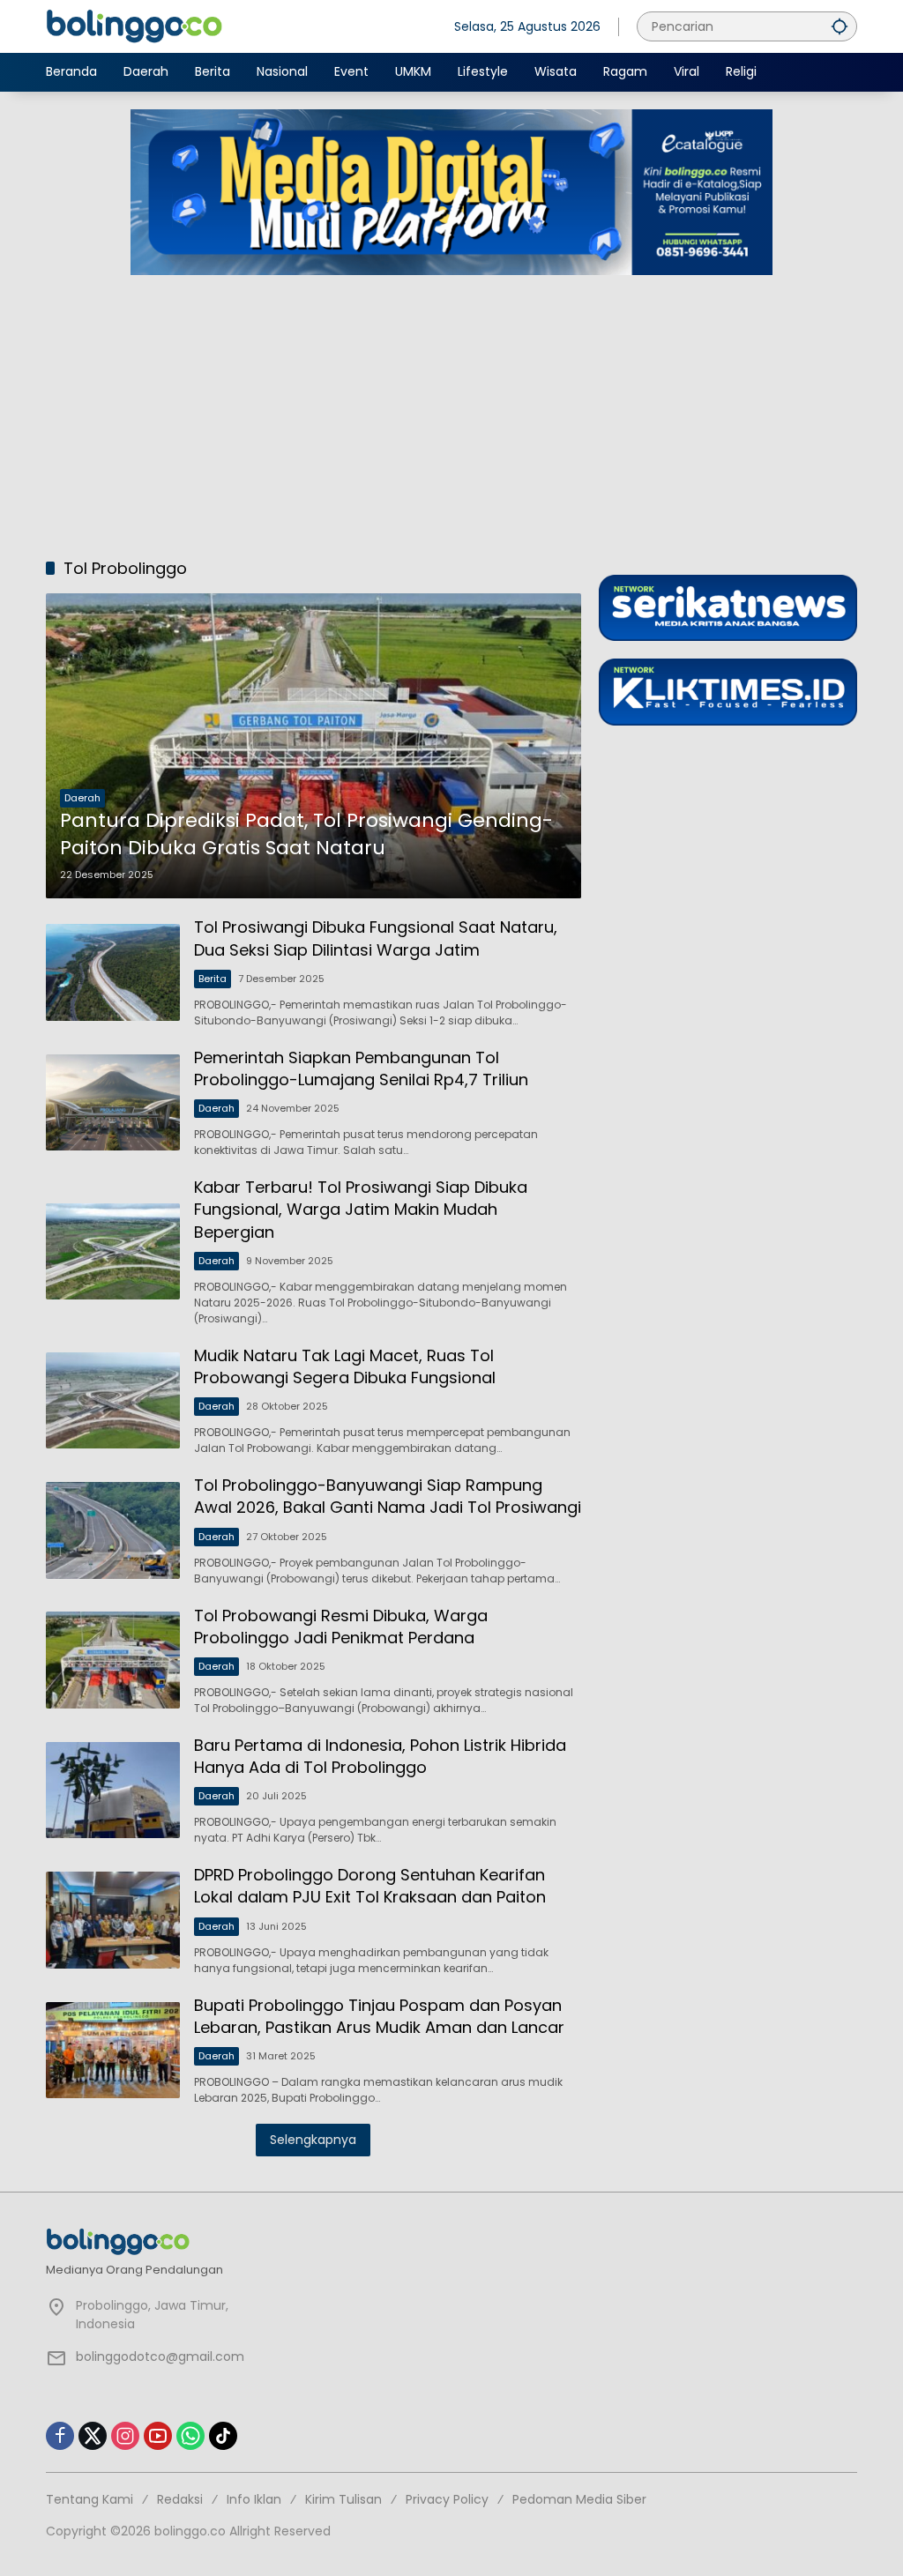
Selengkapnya (313, 2140)
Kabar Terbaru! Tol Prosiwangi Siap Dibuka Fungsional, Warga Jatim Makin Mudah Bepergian (361, 1209)
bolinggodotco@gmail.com (160, 2356)
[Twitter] (93, 2436)
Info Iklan (254, 2499)
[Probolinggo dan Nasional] (134, 26)
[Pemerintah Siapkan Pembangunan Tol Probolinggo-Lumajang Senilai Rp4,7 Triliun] (113, 1102)
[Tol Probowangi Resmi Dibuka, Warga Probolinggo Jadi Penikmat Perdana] (113, 1660)
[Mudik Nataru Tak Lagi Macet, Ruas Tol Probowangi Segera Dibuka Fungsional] (113, 1401)
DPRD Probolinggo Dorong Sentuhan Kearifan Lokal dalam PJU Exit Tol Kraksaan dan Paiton (370, 1886)
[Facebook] (60, 2436)
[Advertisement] (451, 407)
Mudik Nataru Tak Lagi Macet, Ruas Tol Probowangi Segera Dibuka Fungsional (345, 1366)
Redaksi (180, 2499)
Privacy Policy (447, 2499)
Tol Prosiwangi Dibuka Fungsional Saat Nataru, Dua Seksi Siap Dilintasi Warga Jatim (376, 938)
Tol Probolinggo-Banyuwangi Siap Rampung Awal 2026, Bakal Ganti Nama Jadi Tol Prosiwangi (388, 1496)
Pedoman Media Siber (579, 2499)
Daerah (82, 798)
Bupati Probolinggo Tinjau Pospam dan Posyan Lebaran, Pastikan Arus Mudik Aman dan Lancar (379, 2016)
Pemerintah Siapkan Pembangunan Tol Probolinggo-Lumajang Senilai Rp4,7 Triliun (361, 1068)
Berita (213, 979)
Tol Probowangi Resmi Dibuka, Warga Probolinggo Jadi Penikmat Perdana (341, 1627)
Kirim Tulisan (343, 2499)
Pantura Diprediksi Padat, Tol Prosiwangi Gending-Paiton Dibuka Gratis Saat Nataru (306, 834)
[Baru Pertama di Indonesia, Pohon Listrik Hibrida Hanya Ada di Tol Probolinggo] (113, 1791)
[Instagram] (125, 2436)
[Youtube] (158, 2436)
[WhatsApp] (190, 2436)
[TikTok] (223, 2436)
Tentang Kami (90, 2499)
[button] (840, 26)
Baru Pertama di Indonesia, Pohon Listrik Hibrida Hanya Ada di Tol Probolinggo (380, 1756)
